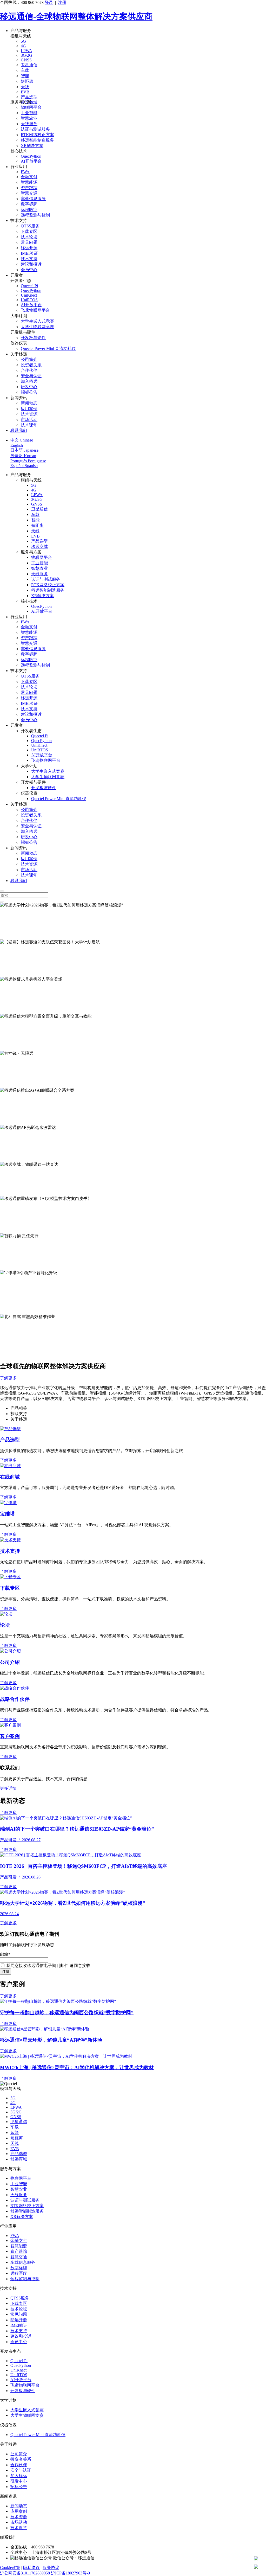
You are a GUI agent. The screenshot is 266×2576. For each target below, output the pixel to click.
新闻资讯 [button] (19, 398)
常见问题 (29, 242)
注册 (62, 2)
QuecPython (31, 156)
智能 (25, 76)
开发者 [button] (17, 275)
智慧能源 (29, 182)
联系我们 (19, 430)
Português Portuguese (28, 461)
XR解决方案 (32, 146)
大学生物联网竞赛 (37, 327)
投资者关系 (31, 365)
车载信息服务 (33, 199)
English (17, 445)
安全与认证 (31, 376)
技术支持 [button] (19, 220)
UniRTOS (29, 300)
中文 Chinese (22, 440)
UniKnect (29, 295)
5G (23, 41)
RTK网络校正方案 (37, 135)
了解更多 (8, 937)
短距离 (27, 81)
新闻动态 (29, 403)
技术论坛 (29, 237)
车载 (25, 70)
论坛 (5, 1625)
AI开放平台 (31, 161)
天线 (25, 87)
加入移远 (29, 381)
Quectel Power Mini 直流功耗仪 (48, 349)
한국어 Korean (23, 456)
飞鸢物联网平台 (35, 310)
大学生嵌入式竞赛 (37, 321)
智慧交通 (29, 193)
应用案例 (29, 409)
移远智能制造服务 (37, 140)
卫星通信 (29, 65)
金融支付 (29, 177)
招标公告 (29, 392)
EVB (25, 92)
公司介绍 (10, 1662)
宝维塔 (7, 1514)
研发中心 (29, 387)
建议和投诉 (31, 264)
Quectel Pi (29, 286)
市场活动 (29, 420)
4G (23, 46)
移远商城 (39, 546)
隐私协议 (31, 2568)
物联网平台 (31, 107)
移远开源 (29, 248)
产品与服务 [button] (21, 31)
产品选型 (29, 97)
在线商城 (10, 1477)
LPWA (26, 51)
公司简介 (29, 359)
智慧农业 (29, 118)
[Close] (2, 891)
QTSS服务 (30, 226)
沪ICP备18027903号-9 (70, 2573)
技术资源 (29, 414)
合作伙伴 (29, 370)
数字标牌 (29, 204)
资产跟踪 (29, 188)
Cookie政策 (10, 2568)
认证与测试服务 (35, 129)
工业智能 (29, 113)
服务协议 (51, 2568)
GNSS (26, 60)
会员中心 (29, 270)
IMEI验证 (29, 253)
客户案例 (10, 1736)
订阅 (5, 1971)
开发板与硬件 (33, 338)
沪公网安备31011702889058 (25, 2573)
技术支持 (29, 259)
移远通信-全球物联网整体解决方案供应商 (76, 16)
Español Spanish (24, 466)
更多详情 (8, 1788)
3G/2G (26, 55)
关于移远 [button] (19, 354)
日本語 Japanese (24, 450)
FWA (25, 172)
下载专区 (29, 231)
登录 (49, 2)
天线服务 (29, 124)
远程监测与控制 (35, 215)
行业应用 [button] (19, 167)
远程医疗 (29, 210)
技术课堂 (29, 425)
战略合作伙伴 (15, 1699)
